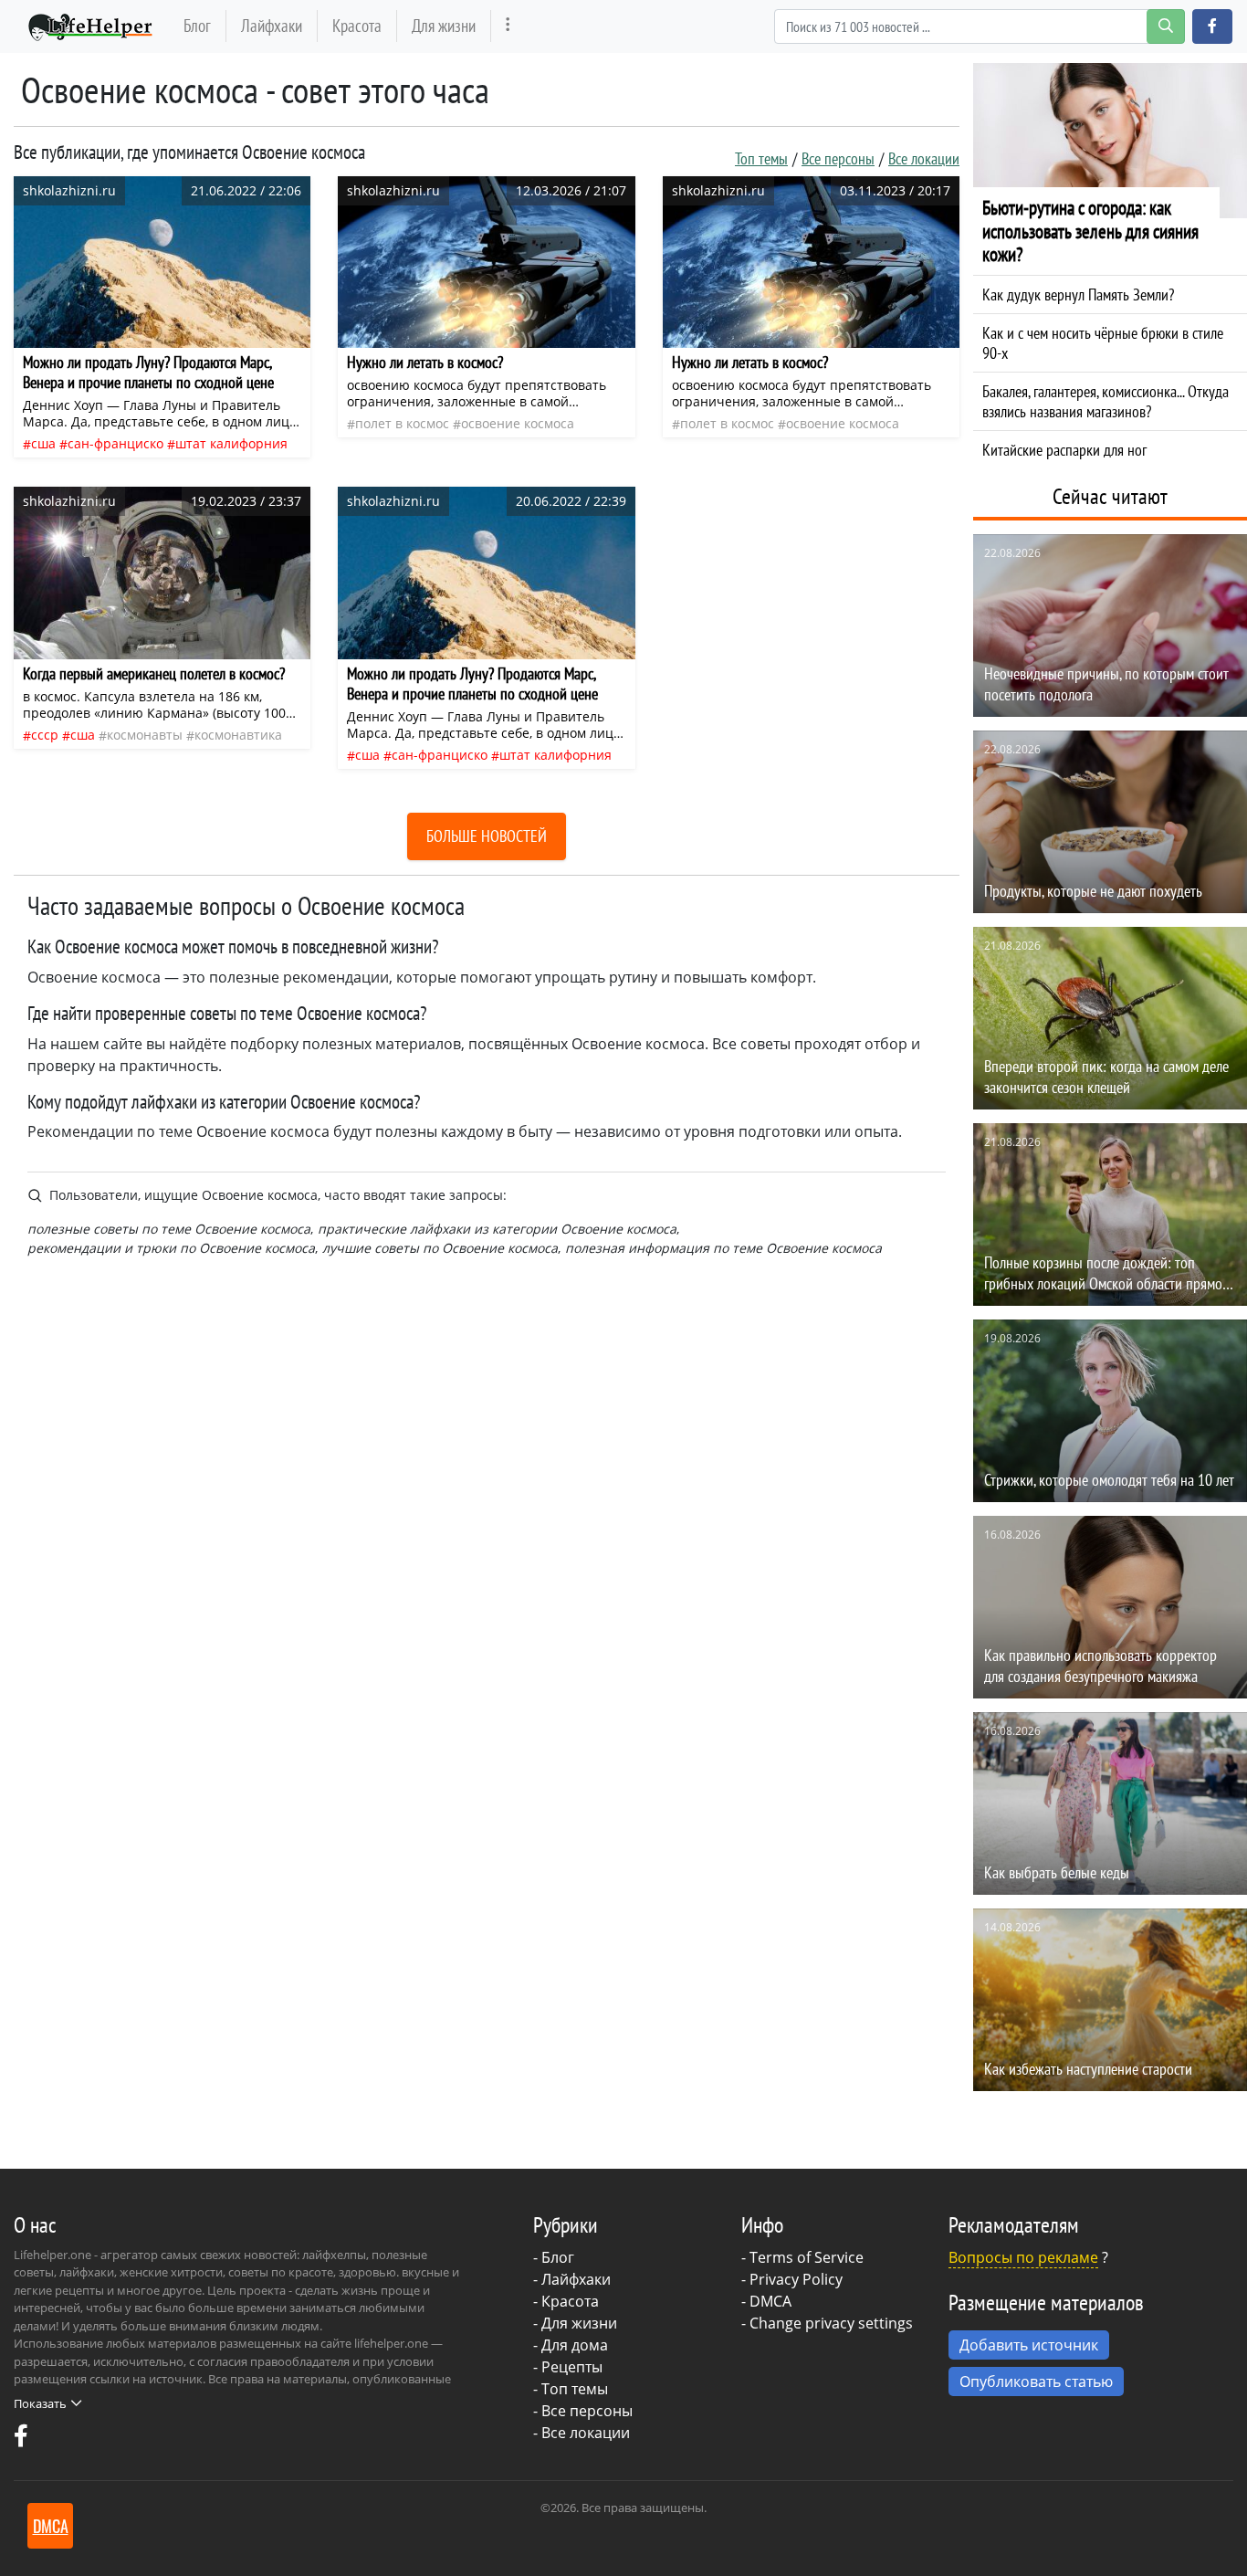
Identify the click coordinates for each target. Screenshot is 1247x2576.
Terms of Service (807, 2257)
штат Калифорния (231, 443)
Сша (43, 443)
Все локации (924, 158)
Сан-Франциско (115, 443)
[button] (1212, 26)
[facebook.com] (21, 2440)
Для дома (575, 2345)
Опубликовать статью (1036, 2381)
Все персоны (838, 158)
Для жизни (444, 25)
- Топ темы (571, 2389)
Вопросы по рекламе (1023, 2257)
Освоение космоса (518, 423)
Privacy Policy (796, 2279)
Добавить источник (1029, 2345)
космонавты (145, 735)
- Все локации (582, 2433)
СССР (45, 735)
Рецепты (572, 2367)
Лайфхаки (272, 25)
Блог (197, 25)
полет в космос (402, 423)
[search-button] (1166, 26)
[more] (508, 26)
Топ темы (761, 158)
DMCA (770, 2301)
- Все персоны (583, 2411)
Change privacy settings (831, 2323)
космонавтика (238, 735)
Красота (357, 25)
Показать (40, 2403)
